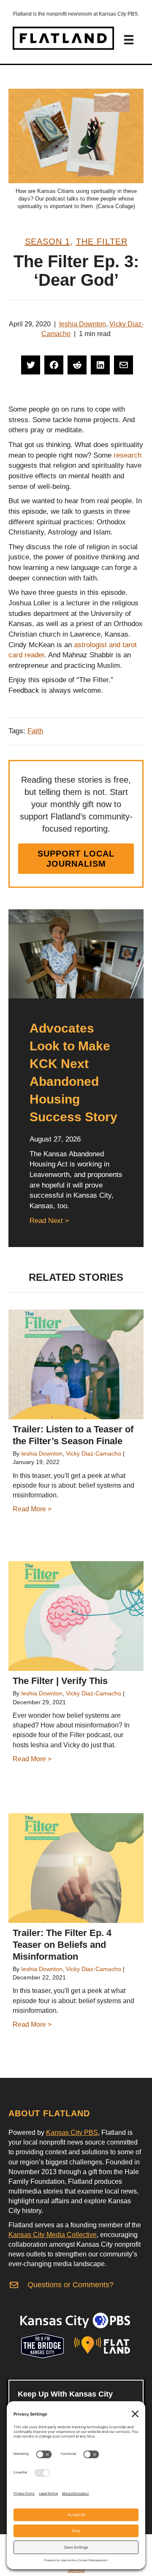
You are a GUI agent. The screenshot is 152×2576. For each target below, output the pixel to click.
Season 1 (47, 241)
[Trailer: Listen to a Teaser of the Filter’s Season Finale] (76, 1364)
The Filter (102, 241)
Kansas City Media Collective (53, 2235)
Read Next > (49, 1221)
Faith (35, 731)
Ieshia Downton (83, 324)
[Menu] (129, 40)
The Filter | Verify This (60, 1681)
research (128, 455)
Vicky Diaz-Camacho (94, 1453)
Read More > (32, 1509)
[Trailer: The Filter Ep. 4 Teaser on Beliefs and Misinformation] (76, 1868)
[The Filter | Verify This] (76, 1616)
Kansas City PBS (72, 2133)
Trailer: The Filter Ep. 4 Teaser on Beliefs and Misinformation (62, 1945)
